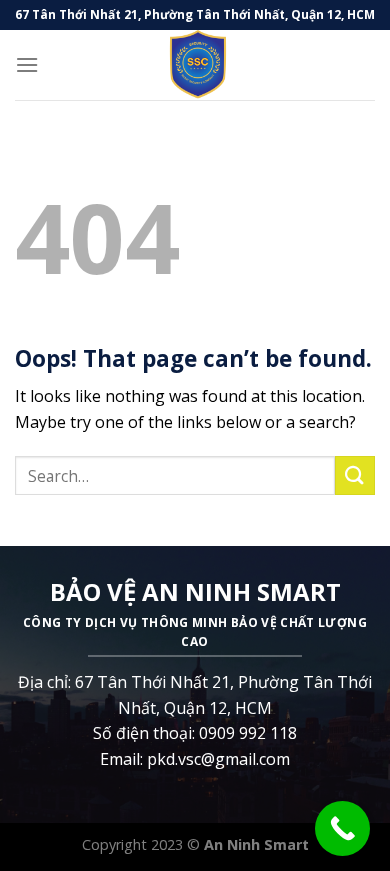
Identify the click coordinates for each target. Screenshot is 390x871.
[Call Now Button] (342, 828)
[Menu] (27, 64)
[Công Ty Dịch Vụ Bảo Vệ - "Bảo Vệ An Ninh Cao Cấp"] (195, 65)
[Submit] (355, 475)
